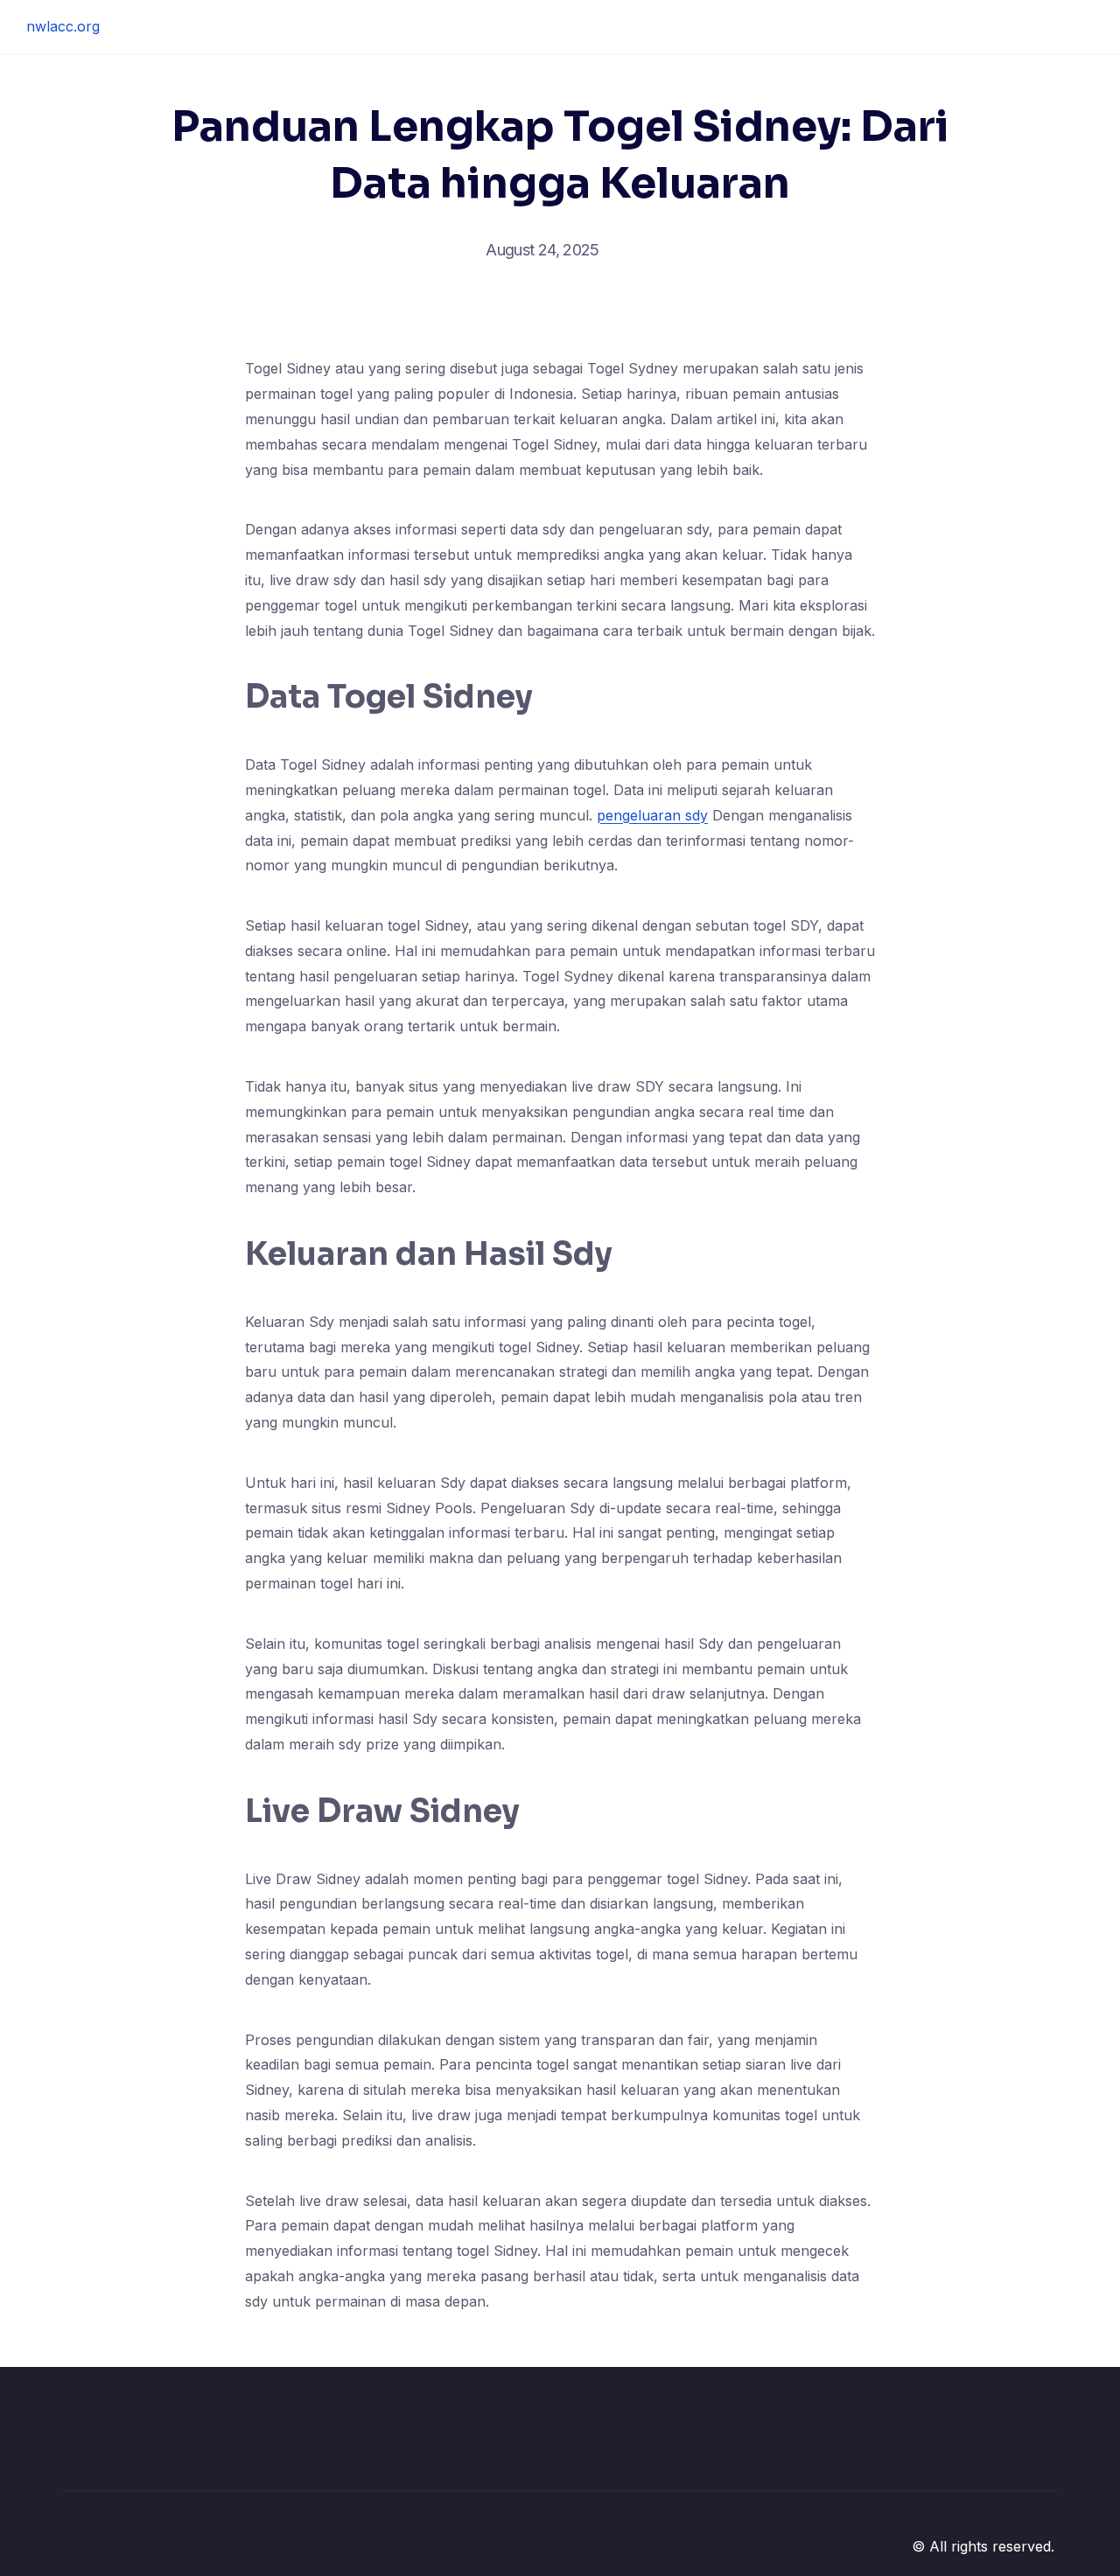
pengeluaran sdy (652, 815)
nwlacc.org (63, 26)
